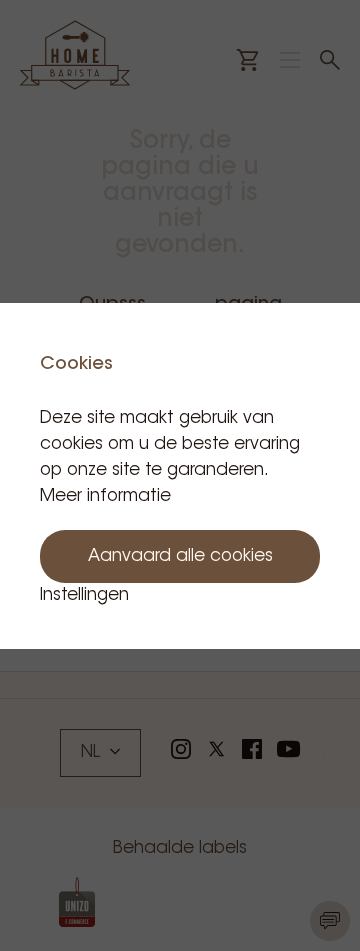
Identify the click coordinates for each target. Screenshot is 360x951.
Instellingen (84, 595)
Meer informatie (105, 496)
